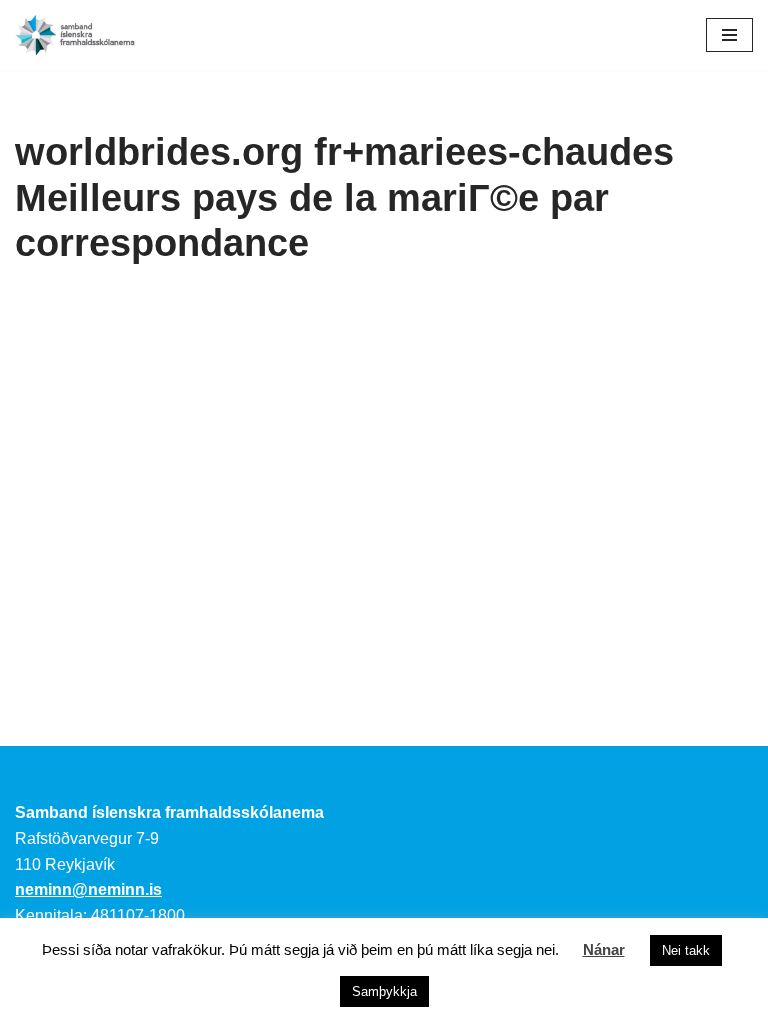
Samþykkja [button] (384, 991)
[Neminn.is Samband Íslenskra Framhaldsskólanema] (75, 35)
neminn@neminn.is (88, 889)
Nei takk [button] (686, 950)
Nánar (604, 949)
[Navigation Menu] (729, 35)
